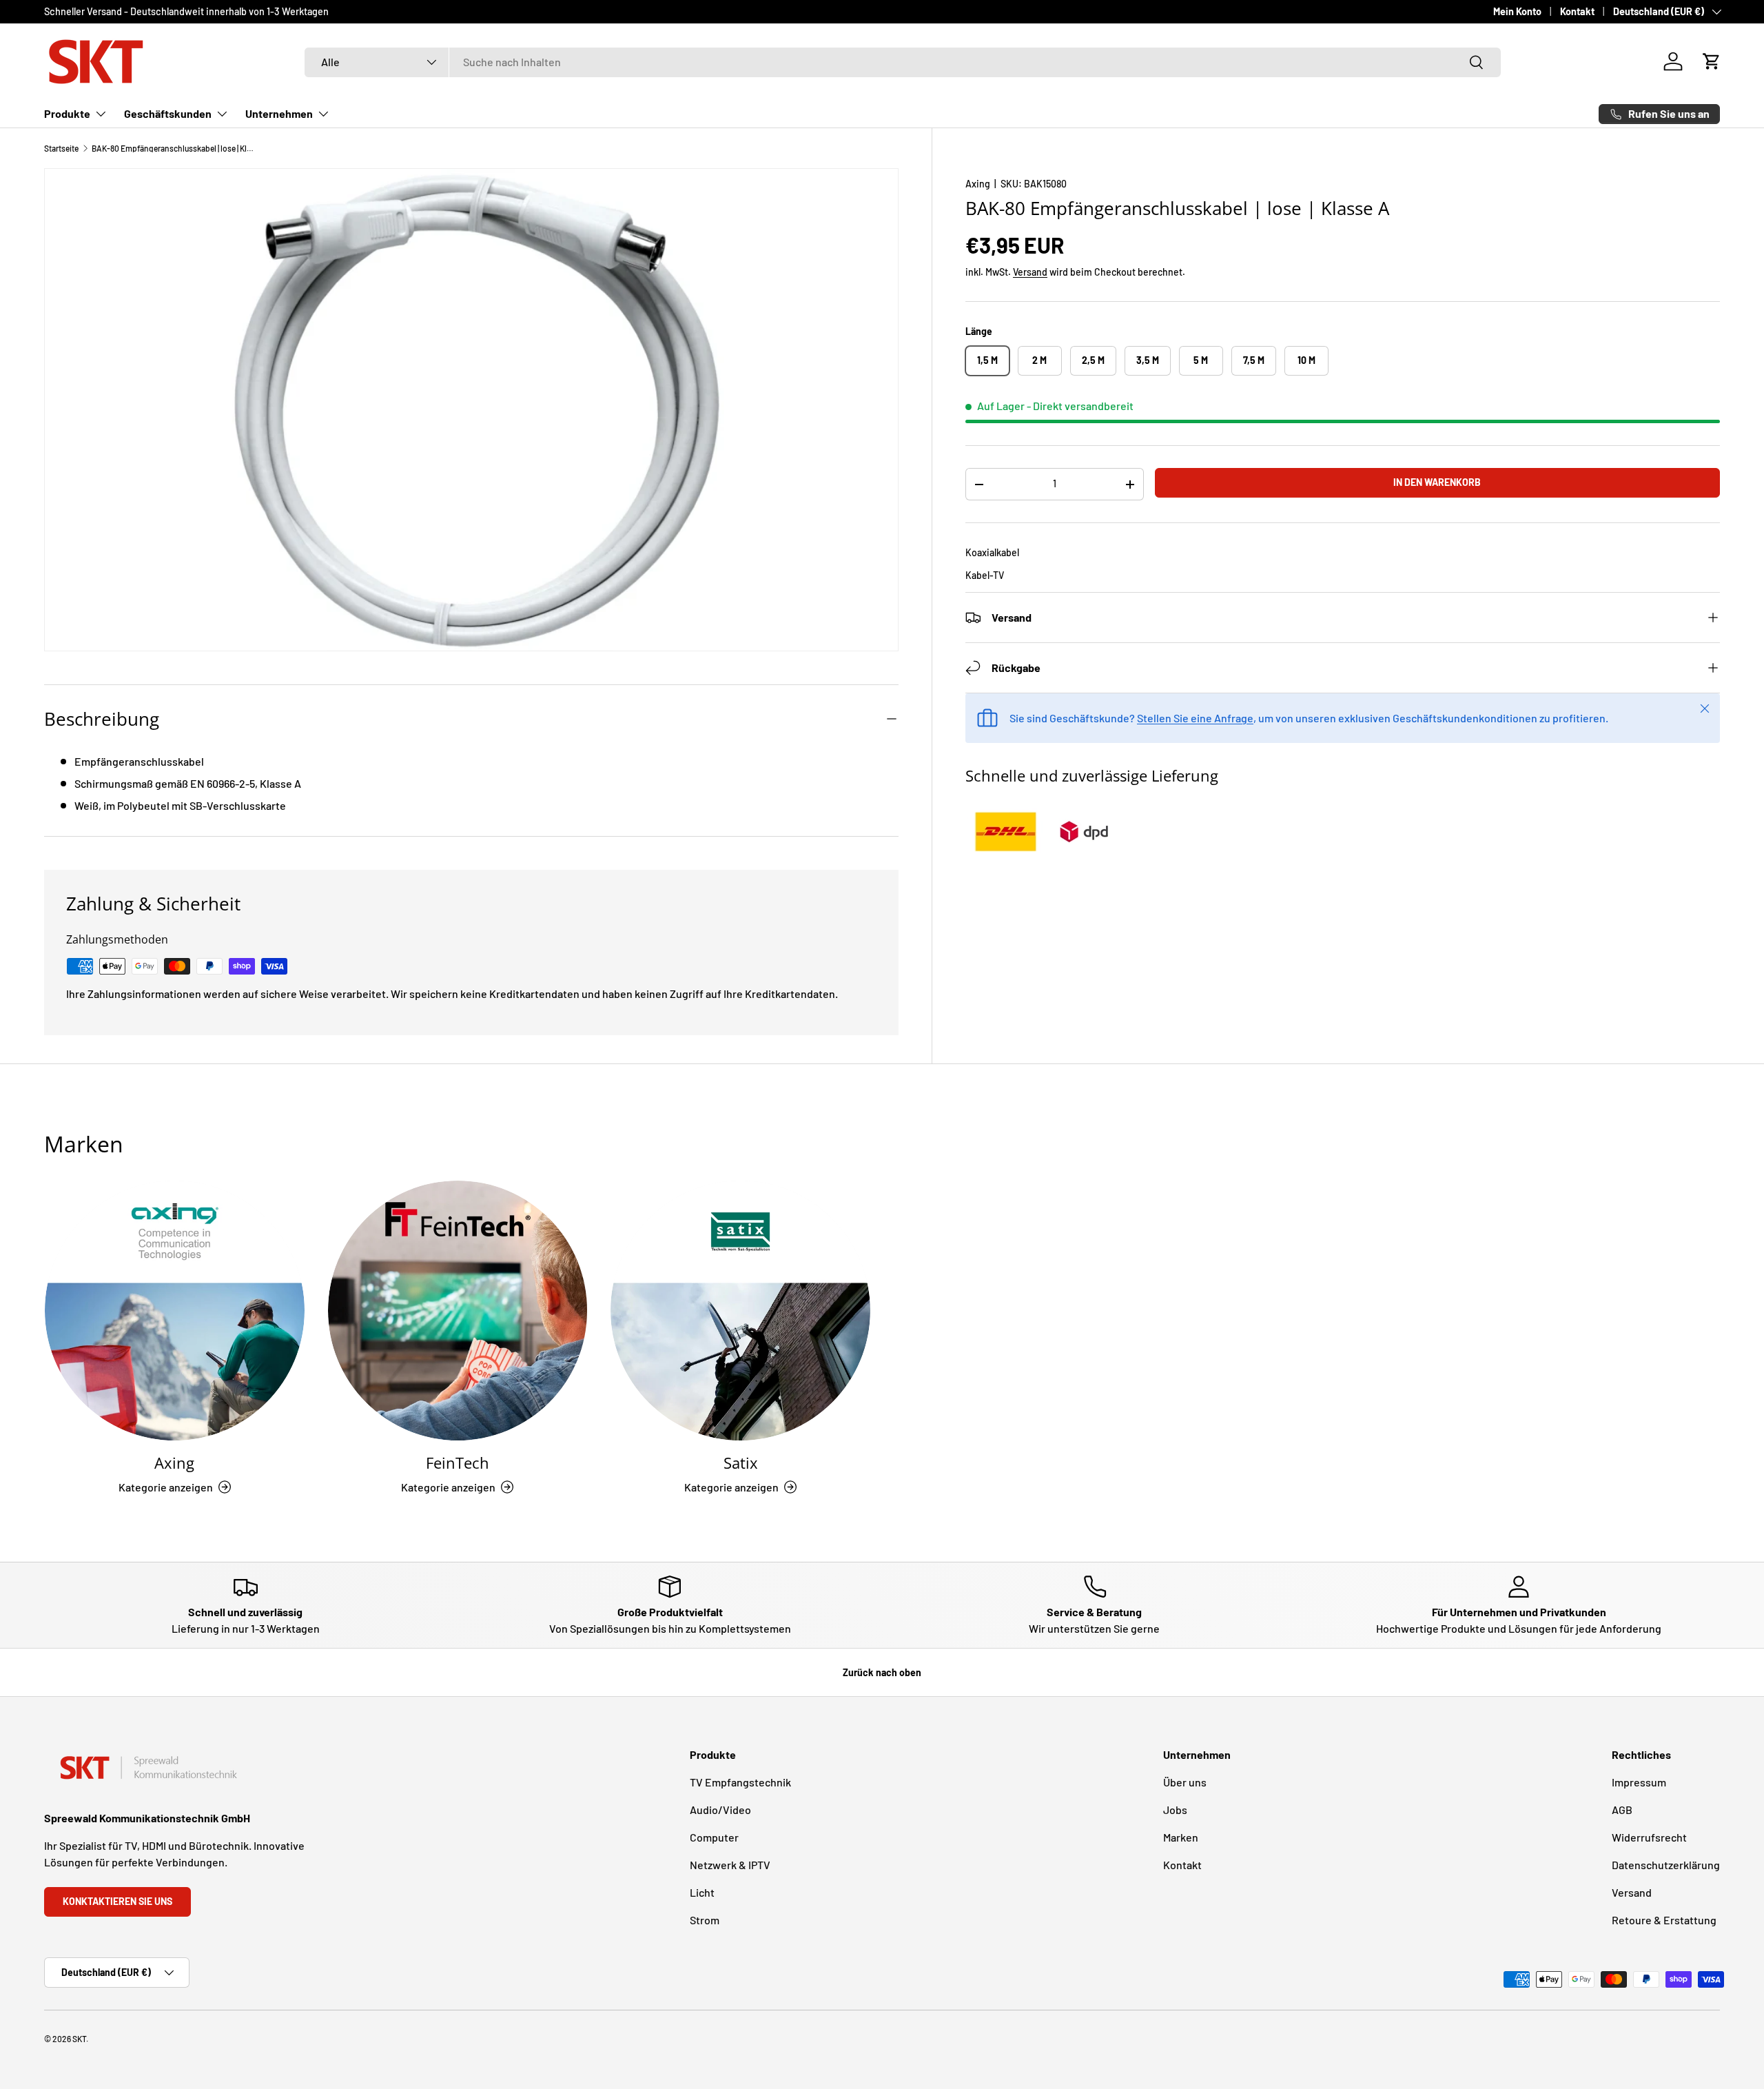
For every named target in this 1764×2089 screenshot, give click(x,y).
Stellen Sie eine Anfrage (1195, 718)
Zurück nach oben (882, 1672)
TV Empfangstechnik (740, 1782)
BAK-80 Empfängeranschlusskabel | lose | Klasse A (174, 148)
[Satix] (740, 1311)
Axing (978, 184)
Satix (741, 1463)
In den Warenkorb (1437, 482)
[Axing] (175, 1311)
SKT (79, 2039)
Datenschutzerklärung (1666, 1865)
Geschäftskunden (168, 113)
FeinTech (458, 1463)
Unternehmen (279, 113)
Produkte (67, 113)
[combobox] (903, 62)
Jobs (1175, 1810)
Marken (1181, 1837)
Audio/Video (720, 1810)
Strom (705, 1920)
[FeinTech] (458, 1311)
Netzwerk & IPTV (730, 1865)
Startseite (61, 148)
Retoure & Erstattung (1664, 1920)
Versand (1030, 272)
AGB (1622, 1810)
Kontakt (1577, 11)
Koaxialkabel (992, 552)
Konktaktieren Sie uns (117, 1901)
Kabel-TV (985, 575)
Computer (714, 1837)
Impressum (1639, 1782)
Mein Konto (1517, 11)
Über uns (1185, 1782)
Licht (702, 1892)
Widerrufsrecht (1649, 1837)
